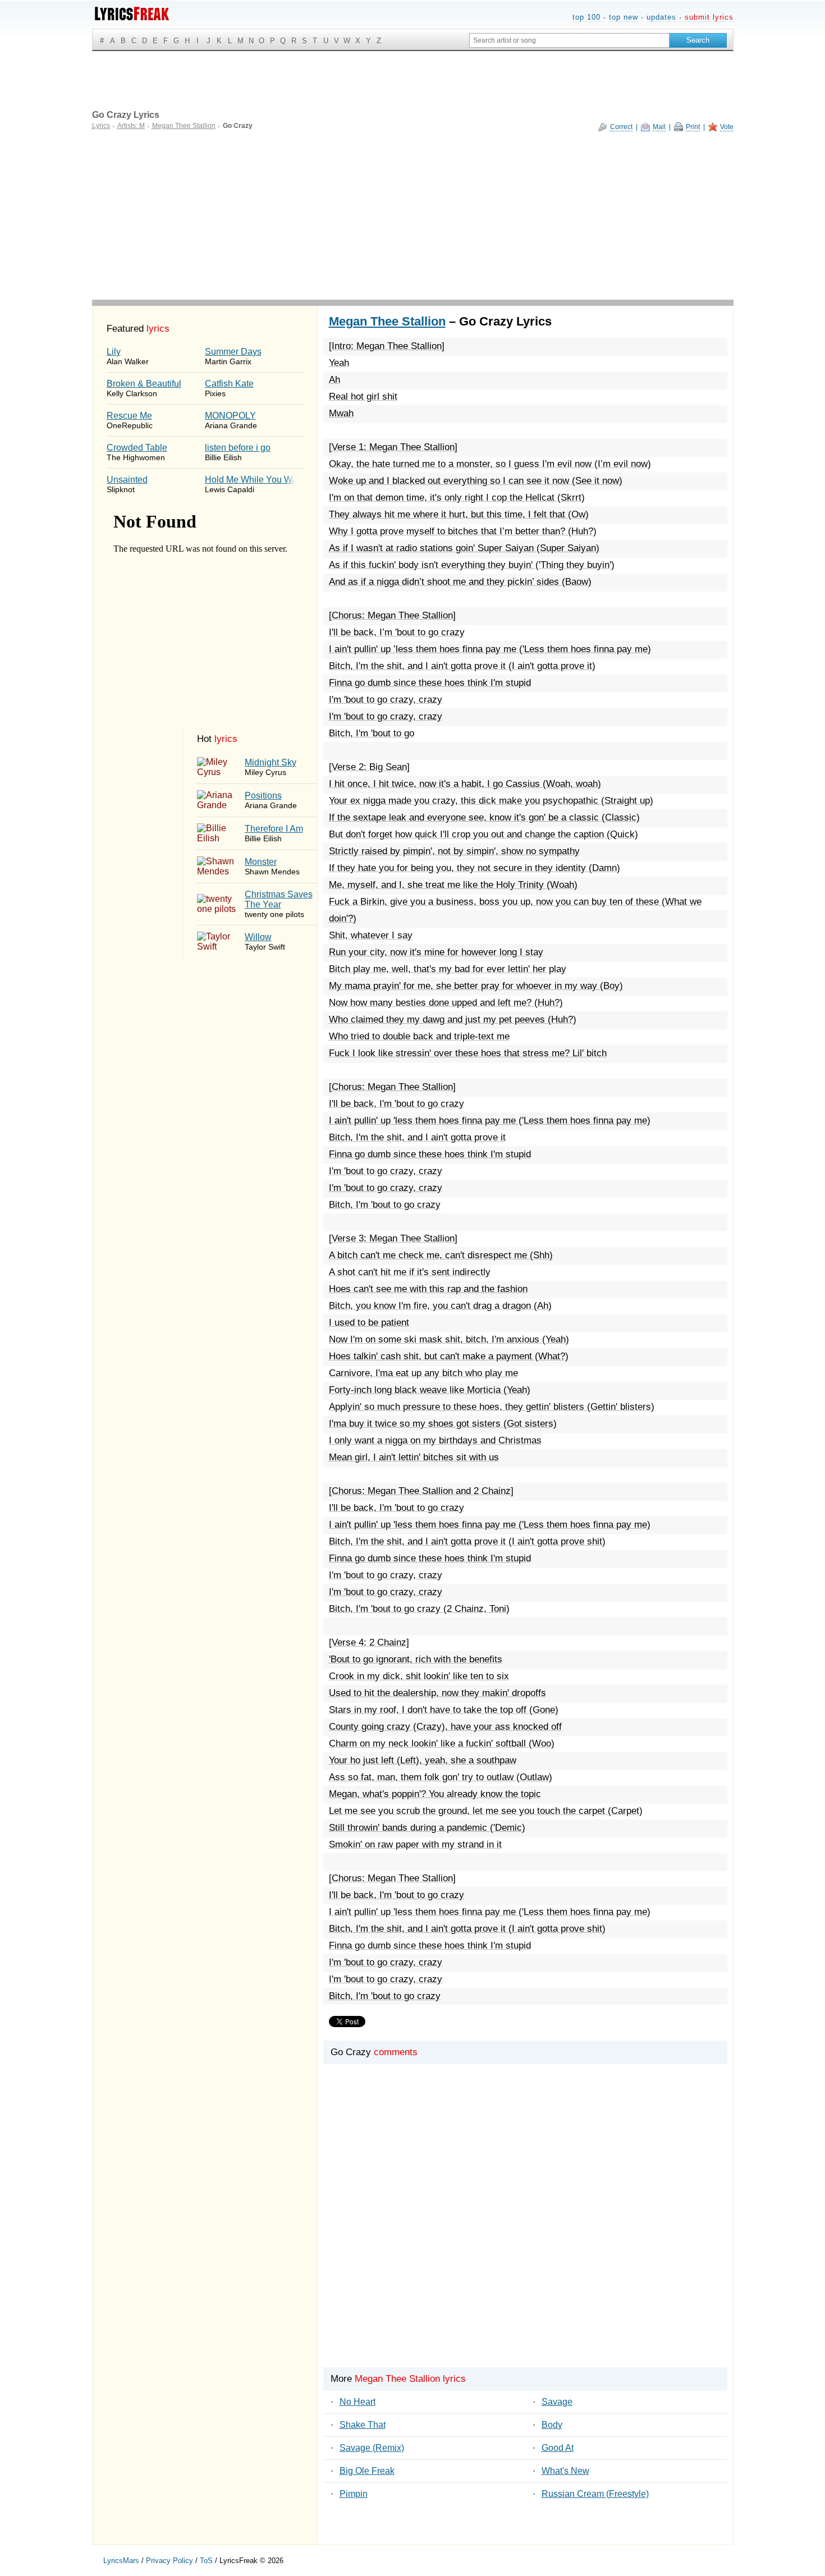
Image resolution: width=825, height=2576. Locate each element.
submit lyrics (709, 17)
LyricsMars (121, 2561)
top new (624, 17)
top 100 (586, 17)
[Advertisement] (413, 216)
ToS (206, 2561)
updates (661, 17)
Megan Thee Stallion (387, 321)
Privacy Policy (169, 2561)
